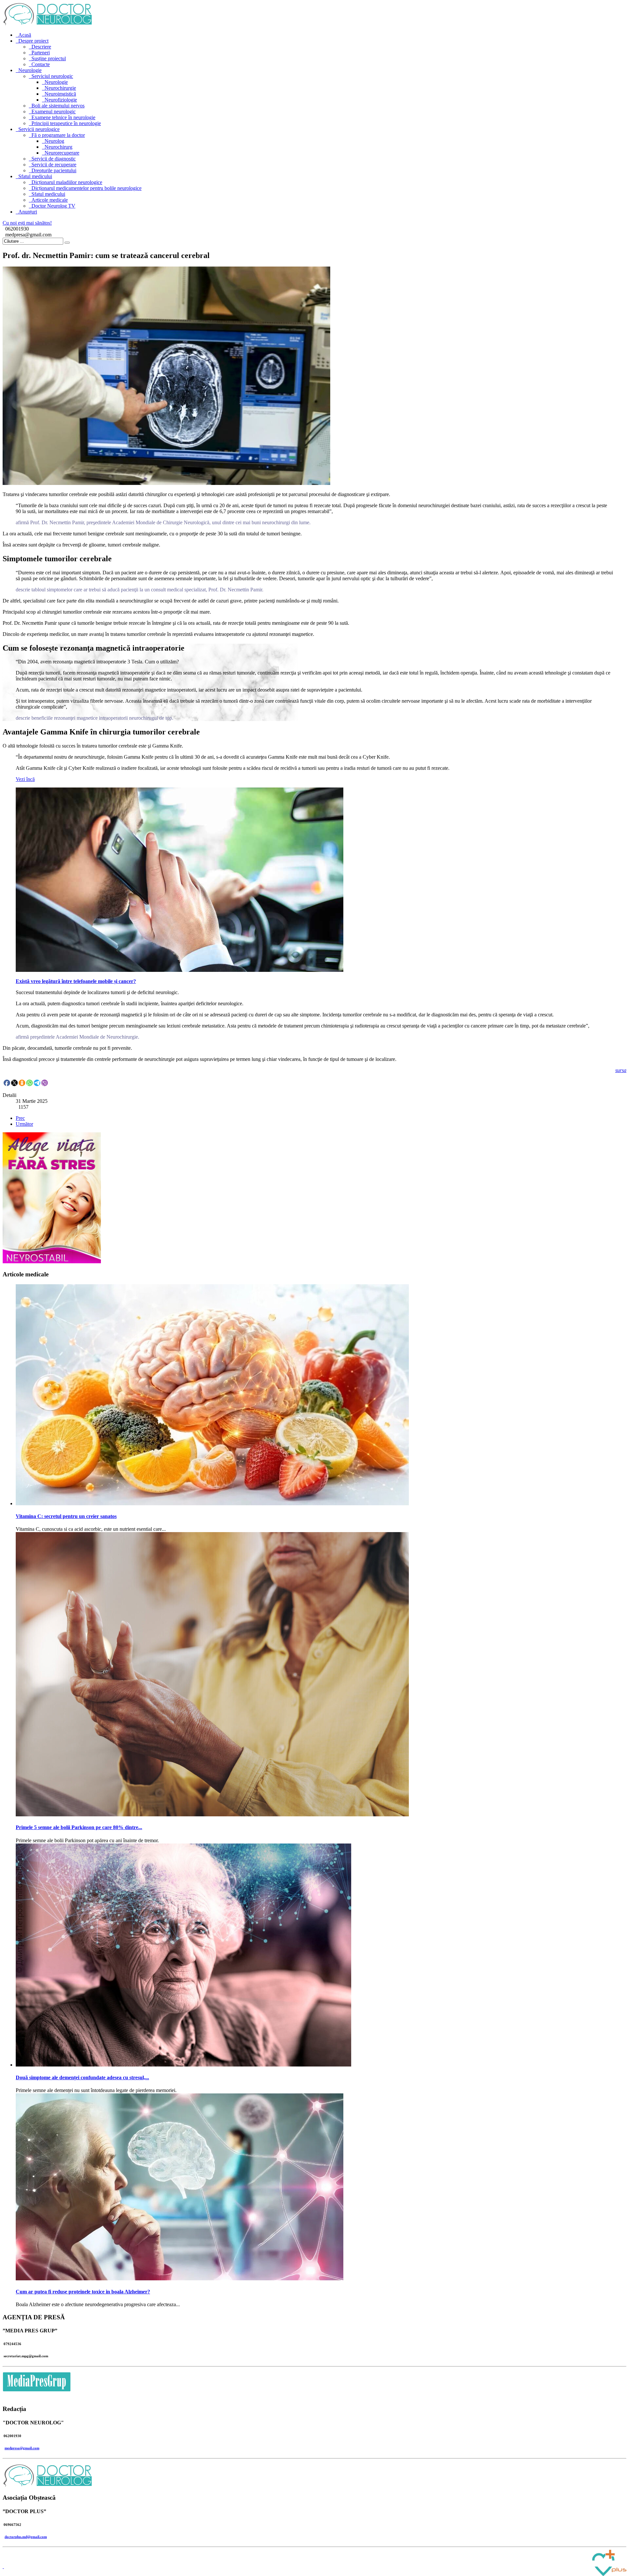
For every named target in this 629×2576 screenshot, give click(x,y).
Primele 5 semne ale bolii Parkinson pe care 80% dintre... (79, 1827)
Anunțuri (28, 212)
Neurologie (30, 70)
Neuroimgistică (60, 94)
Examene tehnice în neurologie (63, 117)
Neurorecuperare (62, 153)
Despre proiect (33, 41)
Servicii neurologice (39, 129)
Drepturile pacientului (54, 170)
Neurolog (54, 141)
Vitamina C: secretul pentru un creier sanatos (66, 1516)
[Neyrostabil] (52, 1261)
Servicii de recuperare (54, 165)
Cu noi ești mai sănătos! (27, 223)
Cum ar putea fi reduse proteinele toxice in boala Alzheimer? (83, 2292)
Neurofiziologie (61, 100)
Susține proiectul (49, 58)
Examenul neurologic (54, 111)
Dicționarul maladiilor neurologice (67, 182)
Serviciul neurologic (52, 76)
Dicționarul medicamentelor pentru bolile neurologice (86, 188)
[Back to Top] (3, 2566)
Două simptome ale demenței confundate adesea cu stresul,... (82, 2077)
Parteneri (41, 53)
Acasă (25, 35)
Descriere (41, 47)
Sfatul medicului (35, 176)
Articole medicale (50, 200)
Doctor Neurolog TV (53, 206)
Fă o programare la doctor (58, 135)
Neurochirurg (58, 147)
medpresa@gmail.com (22, 2448)
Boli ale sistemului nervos (58, 106)
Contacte (41, 64)
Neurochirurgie (60, 88)
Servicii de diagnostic (54, 159)
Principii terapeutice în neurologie (66, 123)
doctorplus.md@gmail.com (26, 2537)
